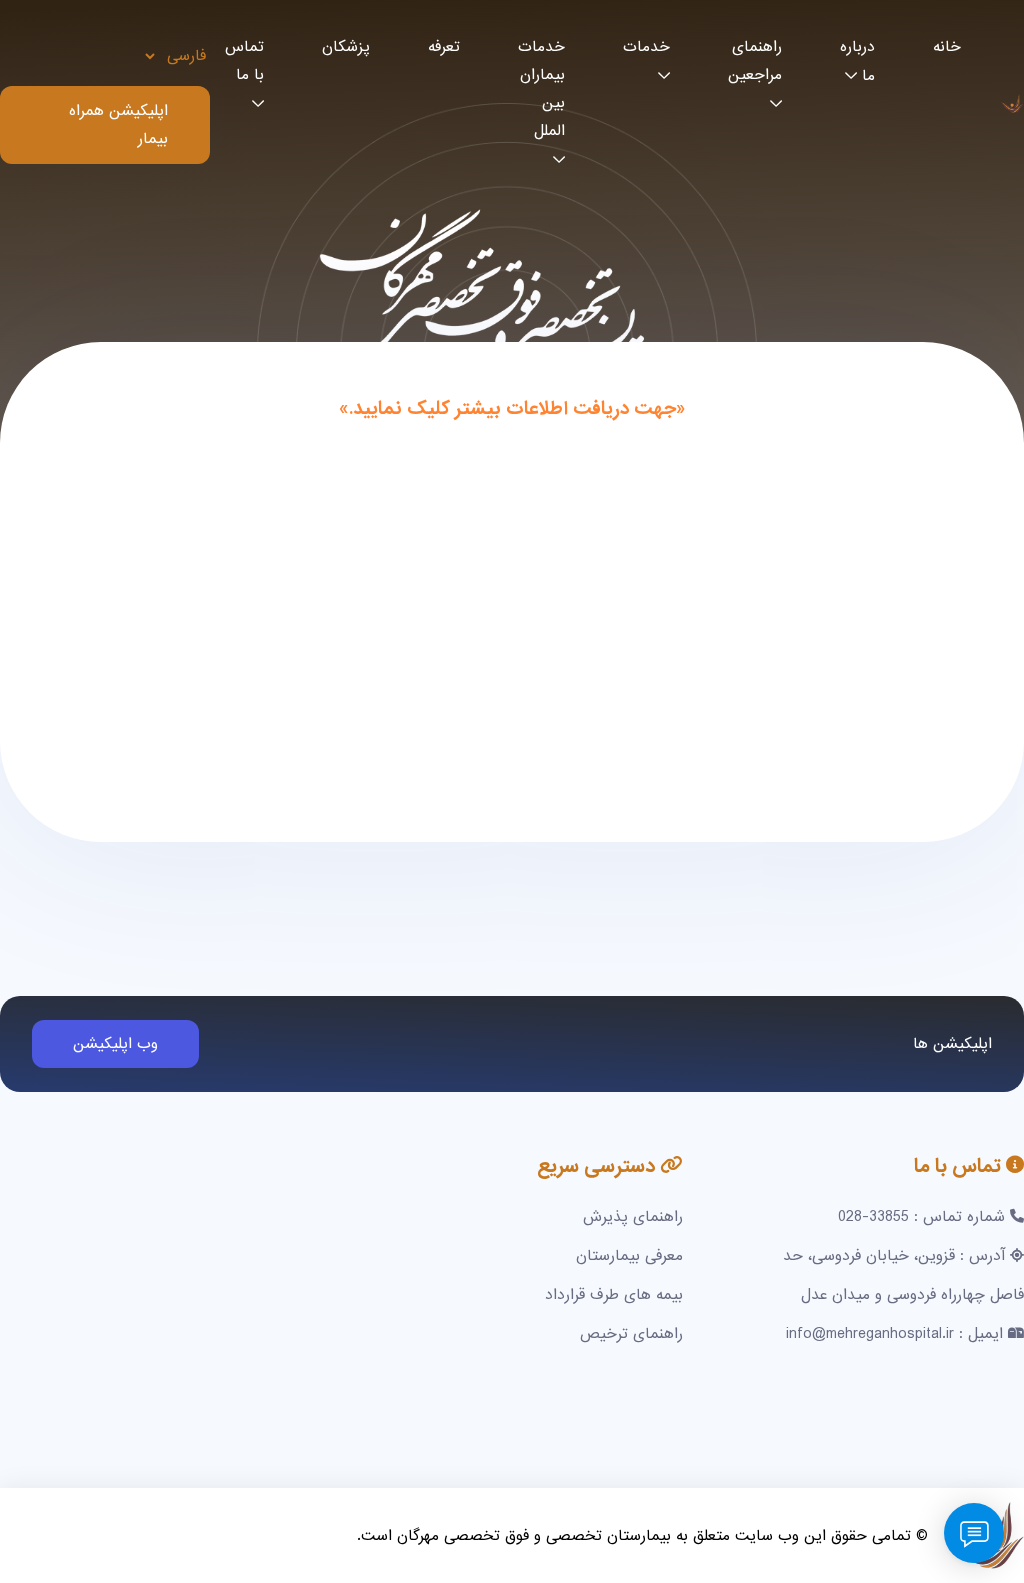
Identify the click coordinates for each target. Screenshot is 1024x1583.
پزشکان (346, 47)
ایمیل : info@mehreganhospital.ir (894, 1334)
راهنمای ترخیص (631, 1334)
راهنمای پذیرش (633, 1217)
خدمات (646, 47)
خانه (947, 47)
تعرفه (444, 47)
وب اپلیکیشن (115, 1044)
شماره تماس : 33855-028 (921, 1217)
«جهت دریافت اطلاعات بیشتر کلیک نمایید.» (512, 409)
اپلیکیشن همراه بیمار (118, 125)
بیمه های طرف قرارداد (614, 1295)
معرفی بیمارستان (629, 1256)
